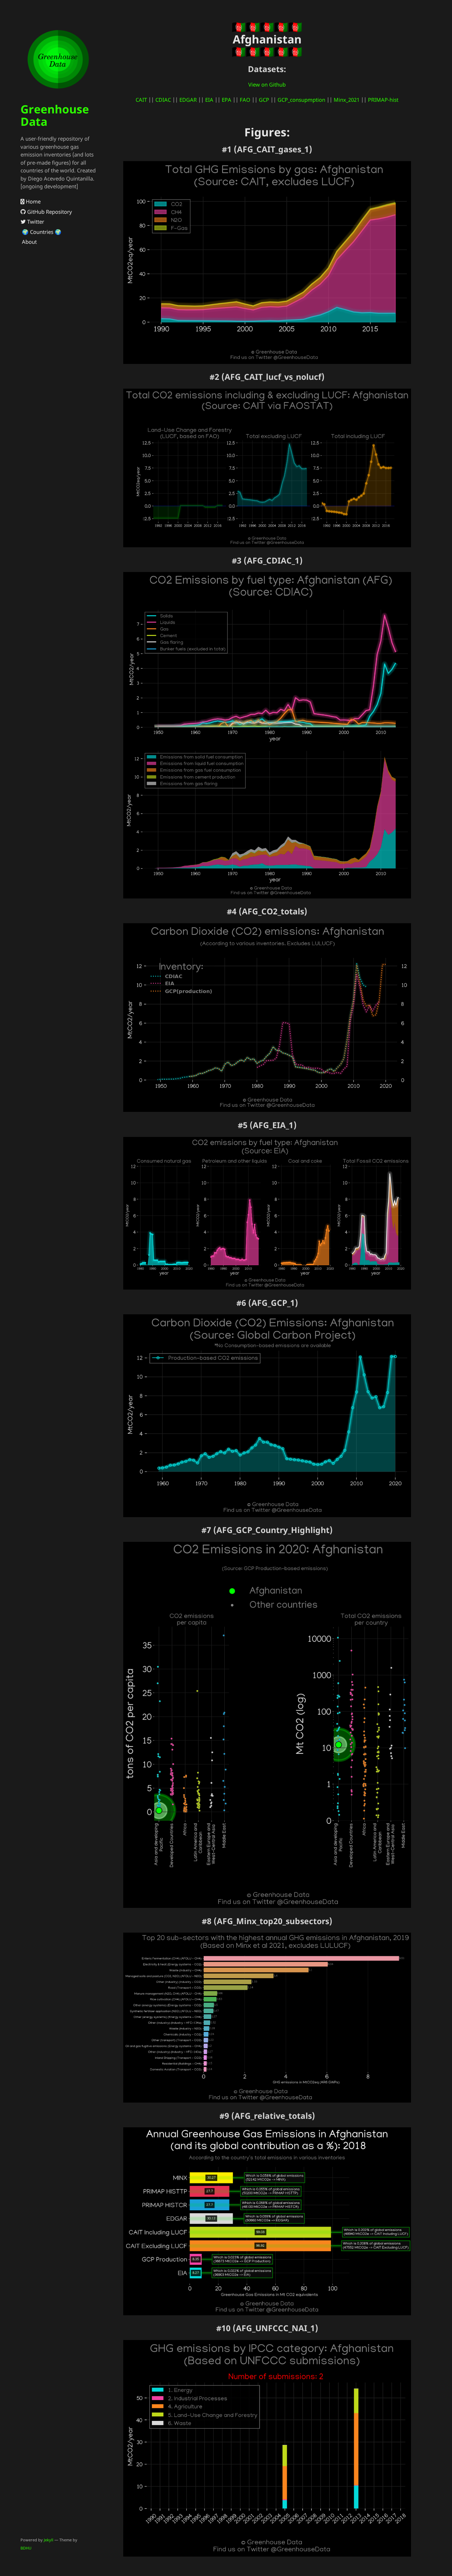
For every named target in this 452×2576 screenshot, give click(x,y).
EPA (227, 100)
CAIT (141, 100)
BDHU (26, 2548)
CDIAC (163, 100)
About (29, 242)
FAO (245, 100)
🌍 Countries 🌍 (41, 232)
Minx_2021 (347, 100)
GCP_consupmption (301, 100)
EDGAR (188, 100)
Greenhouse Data (55, 115)
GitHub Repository (49, 212)
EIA (209, 100)
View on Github (267, 84)
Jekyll (49, 2540)
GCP (264, 100)
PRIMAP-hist (383, 100)
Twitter (35, 222)
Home (32, 201)
